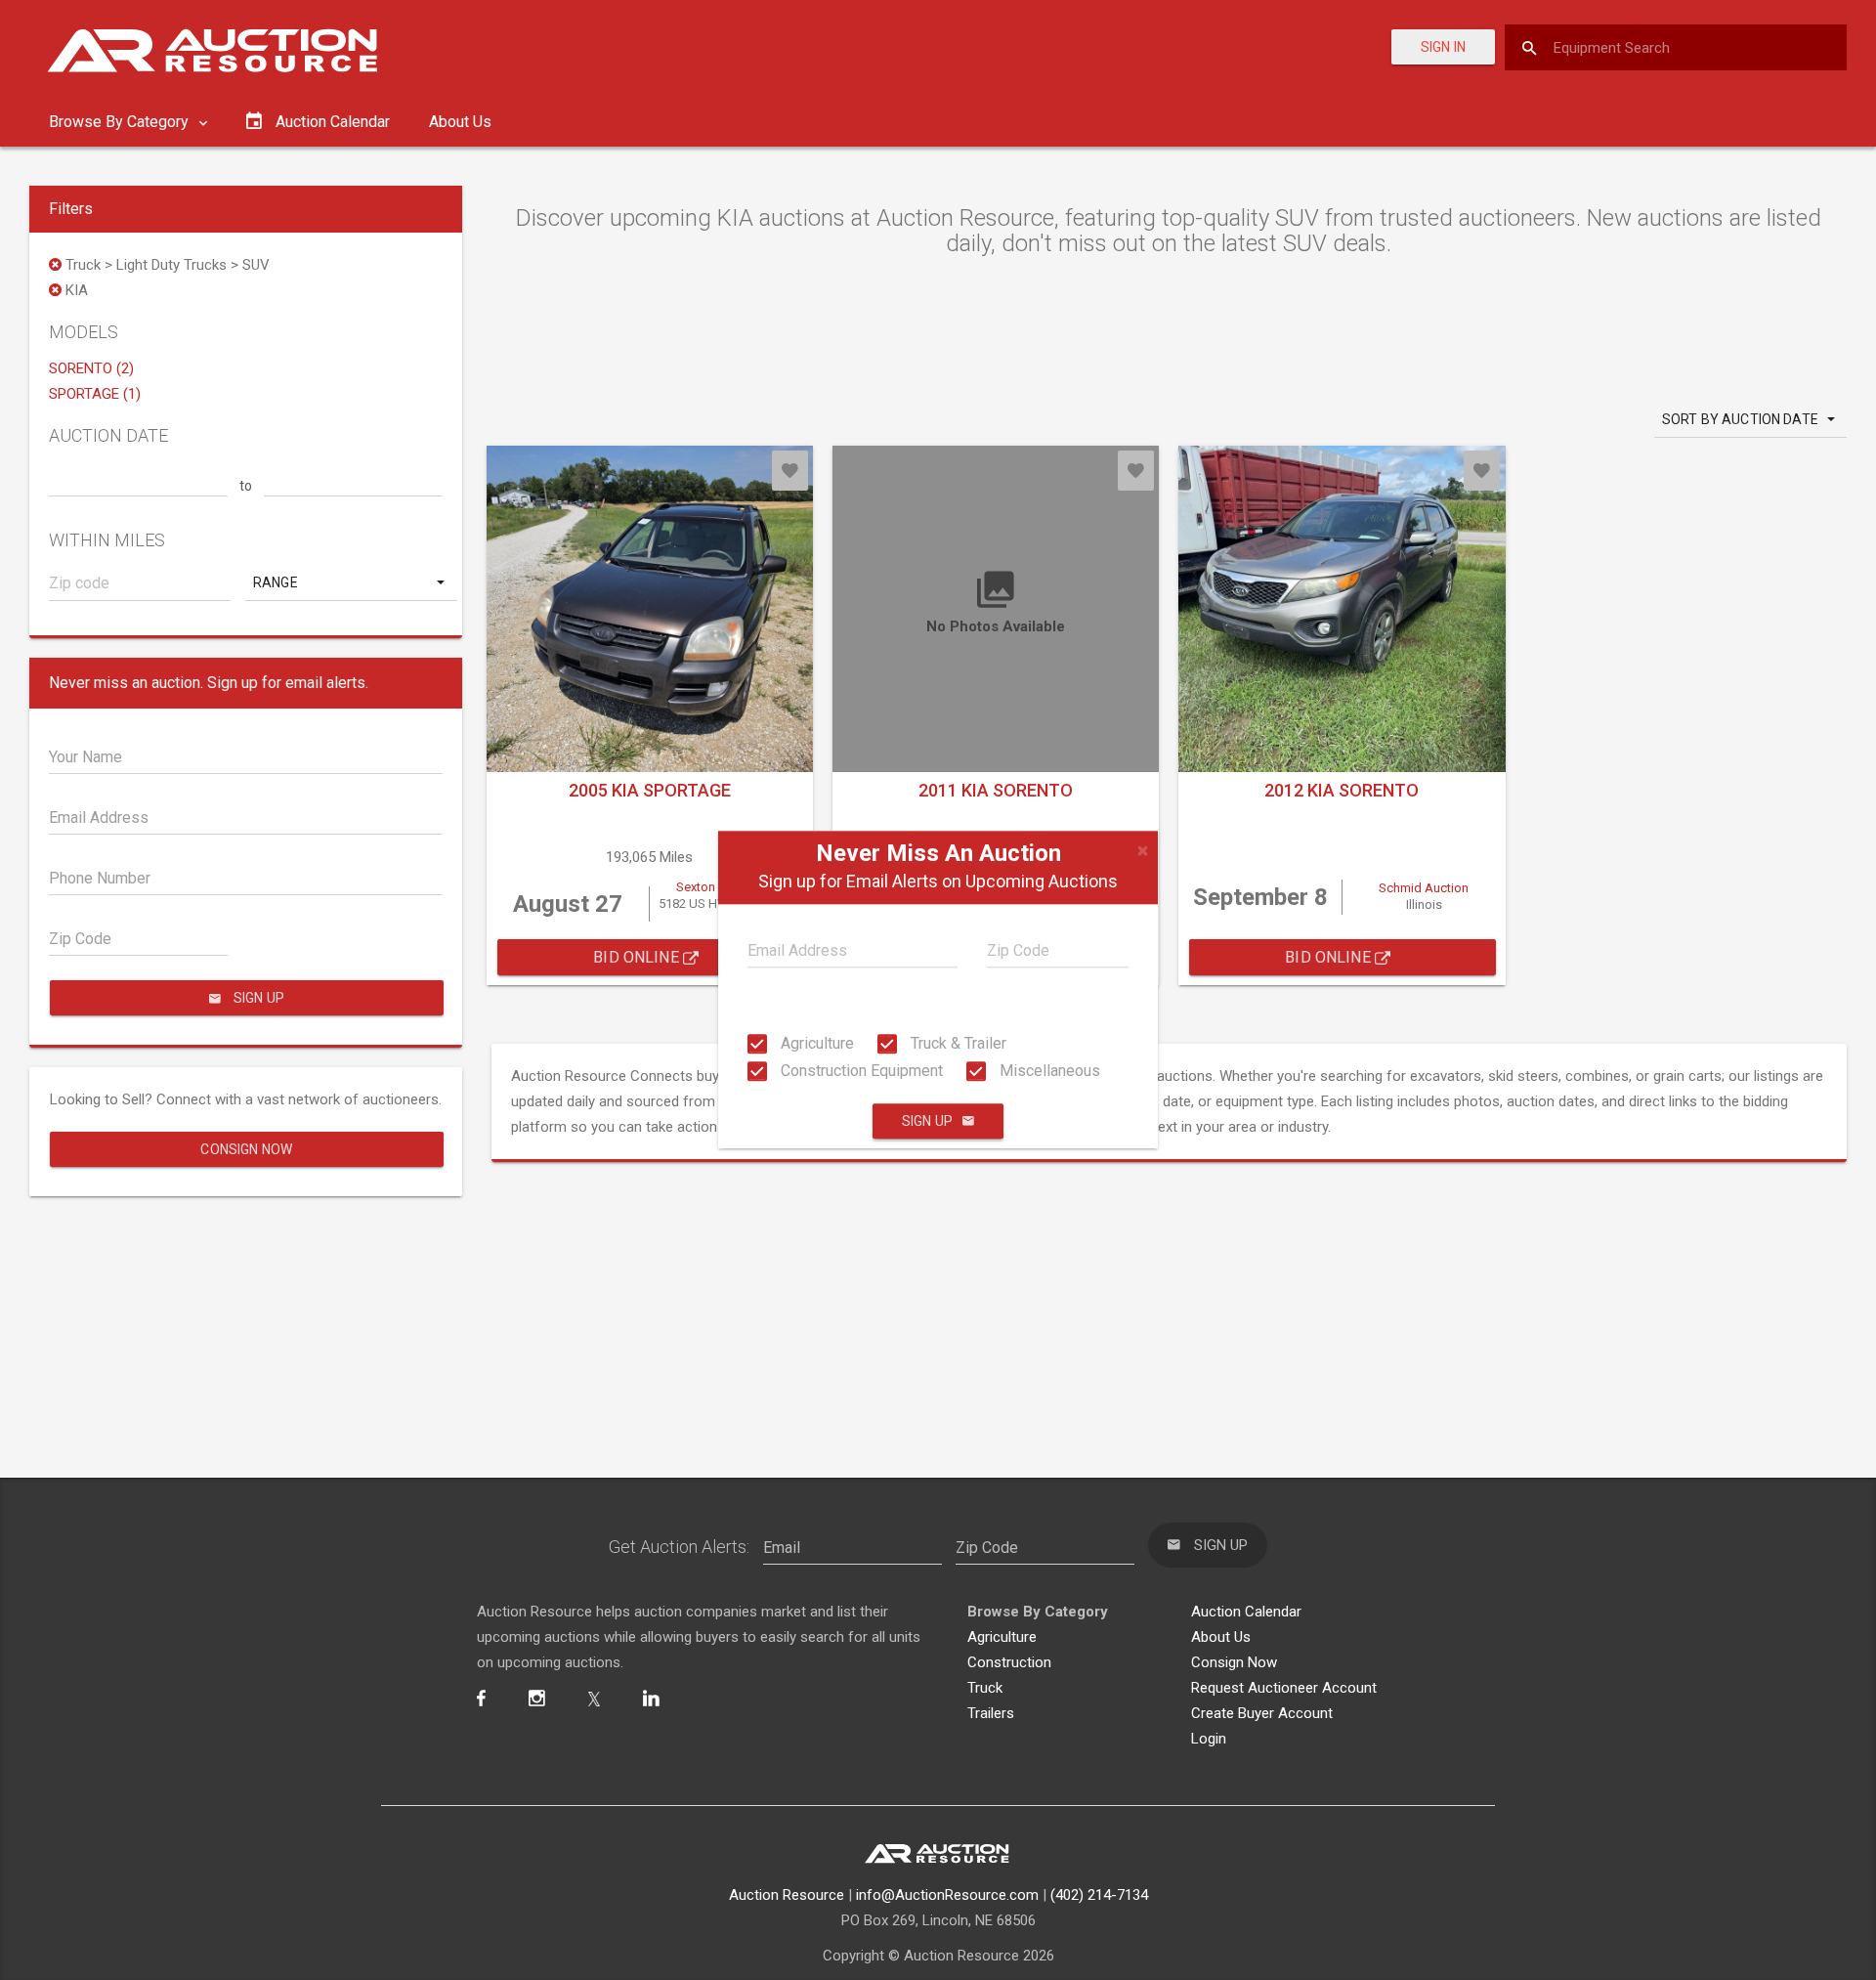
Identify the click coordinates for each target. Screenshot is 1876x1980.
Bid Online (638, 957)
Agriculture (815, 1043)
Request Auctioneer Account (1284, 1688)
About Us (460, 122)
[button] (351, 582)
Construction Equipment (860, 1071)
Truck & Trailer (957, 1043)
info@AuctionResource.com (947, 1895)
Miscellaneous (1048, 1071)
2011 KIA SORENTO (996, 790)
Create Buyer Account (1262, 1713)
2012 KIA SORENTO (1342, 790)
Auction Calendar (1246, 1612)
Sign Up (927, 1122)
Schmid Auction (1424, 888)
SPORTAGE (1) (95, 394)
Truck (985, 1688)
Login (1209, 1739)
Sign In (1443, 47)
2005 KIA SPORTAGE (650, 790)
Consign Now (246, 1149)
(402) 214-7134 (1099, 1895)
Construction (1009, 1662)
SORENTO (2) (91, 368)
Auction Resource (787, 1895)
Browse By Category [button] (121, 122)
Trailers (991, 1713)
